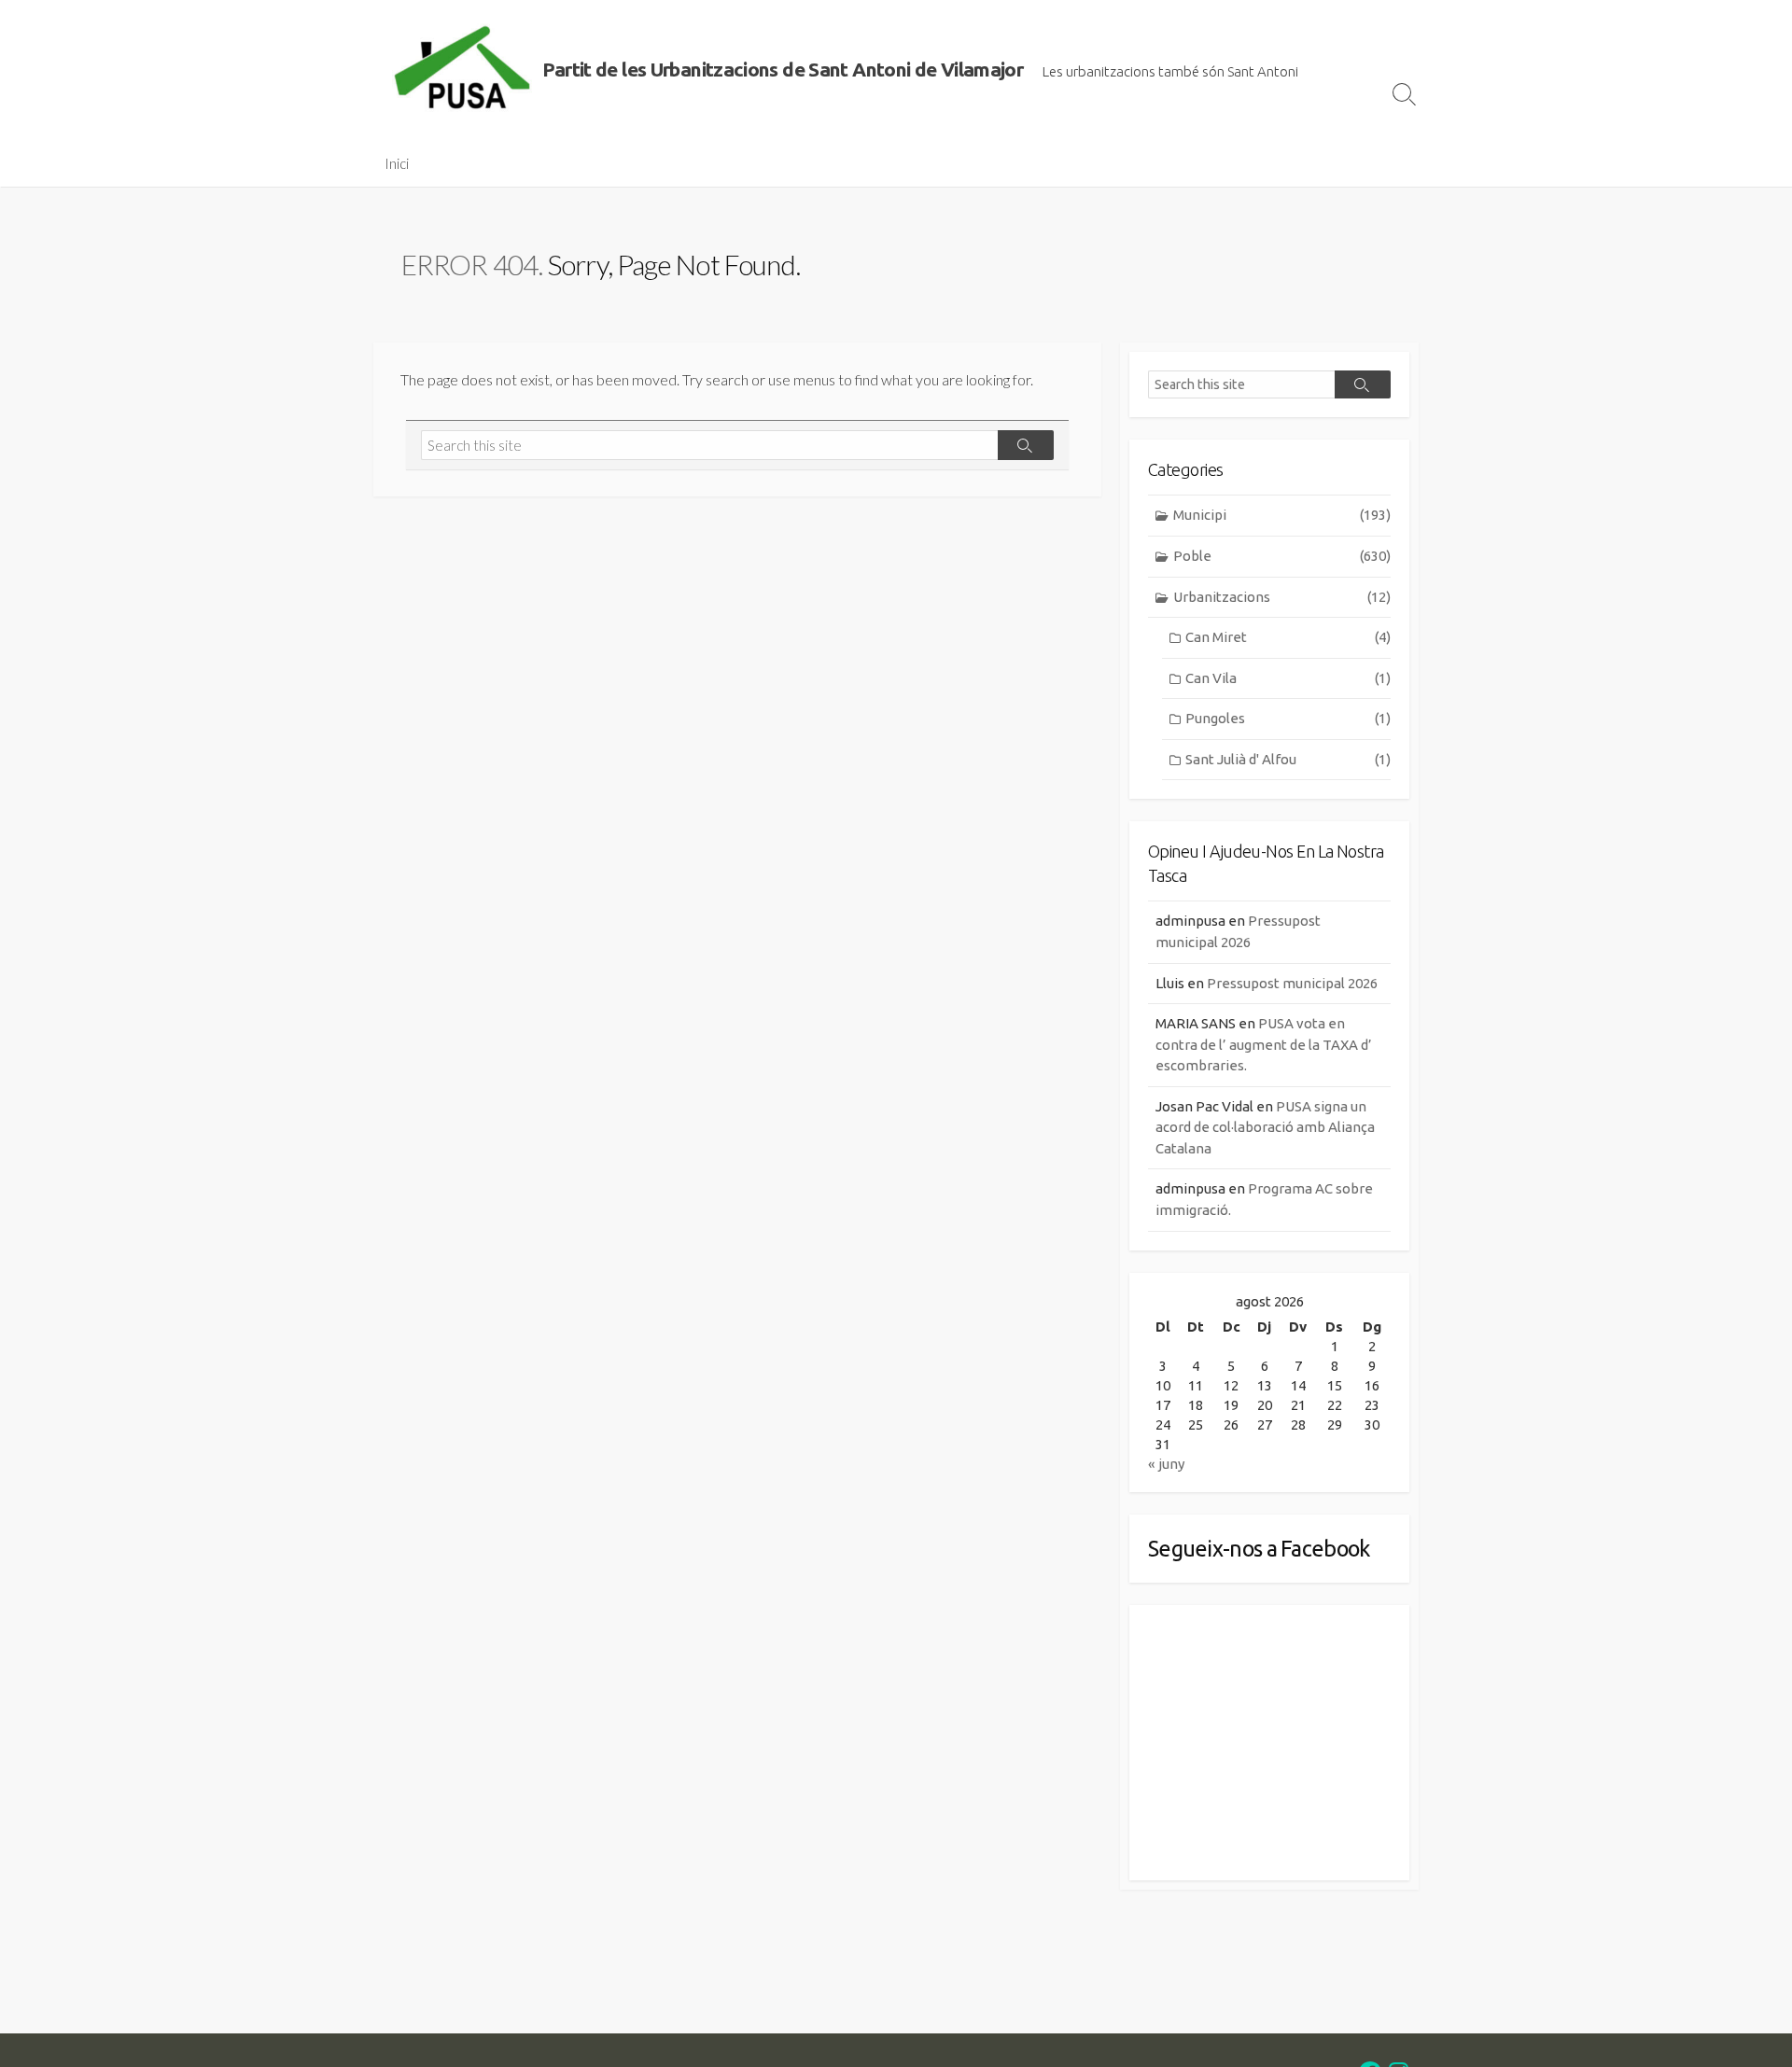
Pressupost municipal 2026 (1292, 983)
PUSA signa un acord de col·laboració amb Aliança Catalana (1265, 1127)
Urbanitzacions (1282, 597)
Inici (397, 163)
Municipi (1282, 515)
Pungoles (1288, 718)
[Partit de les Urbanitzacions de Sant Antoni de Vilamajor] (462, 70)
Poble (1282, 556)
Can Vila (1288, 678)
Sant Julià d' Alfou (1288, 759)
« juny (1166, 1464)
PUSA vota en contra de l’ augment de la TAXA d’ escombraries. (1264, 1044)
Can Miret (1288, 637)
